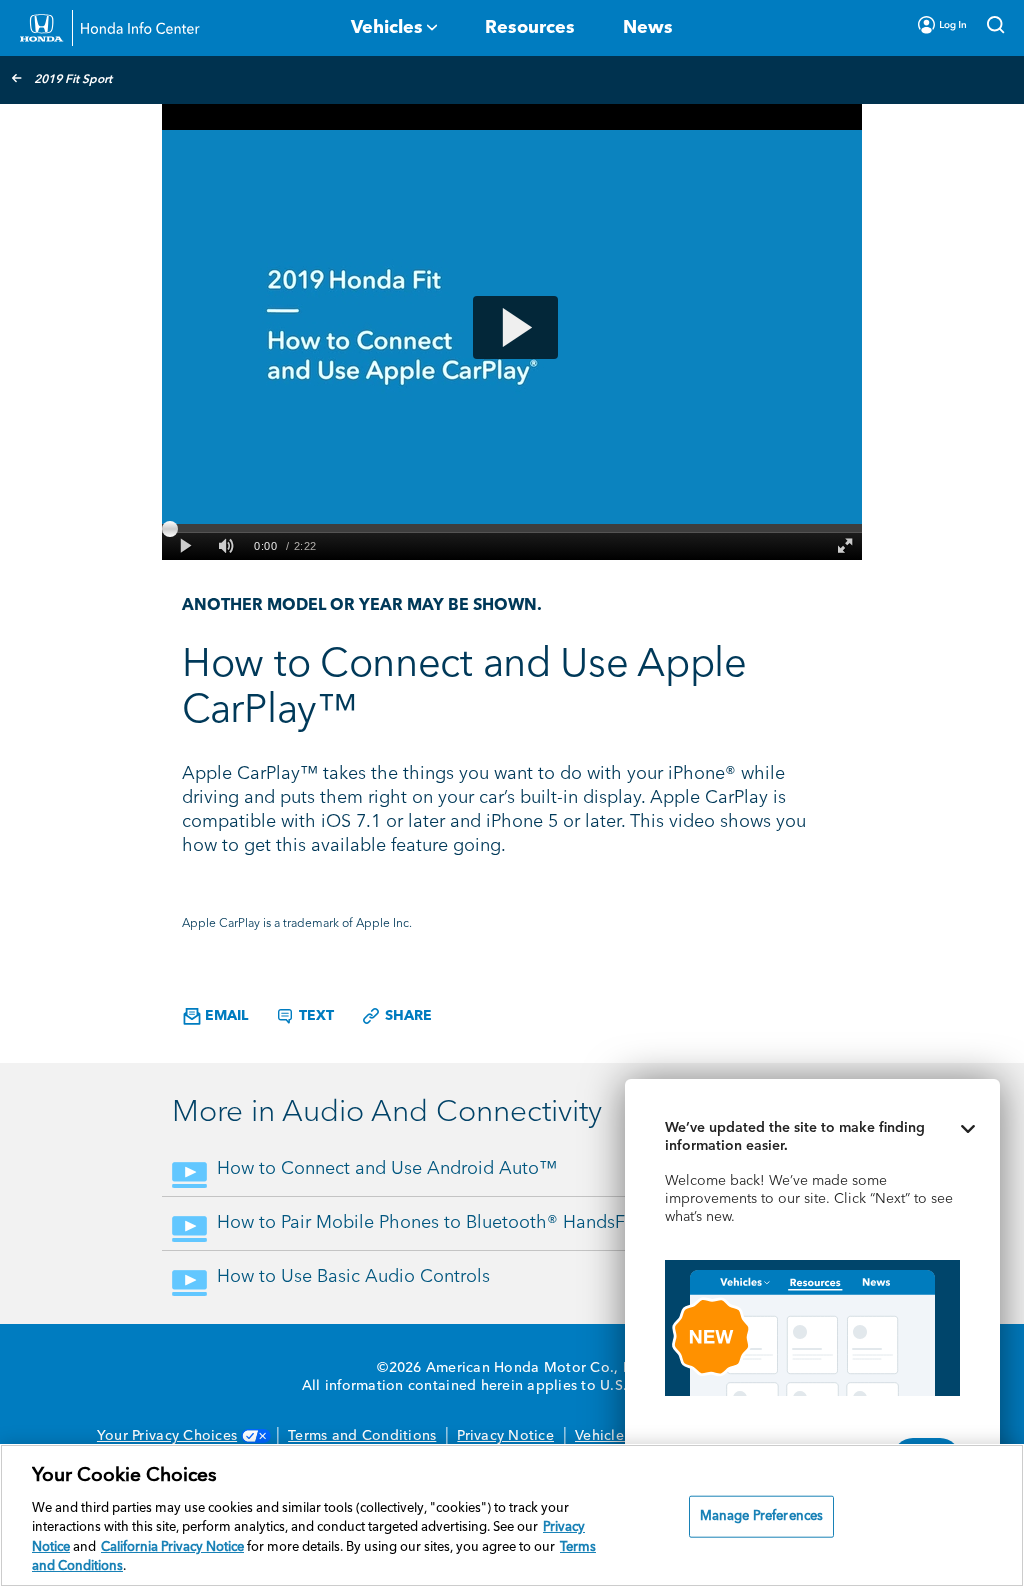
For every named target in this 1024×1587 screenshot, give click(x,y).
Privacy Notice (505, 1436)
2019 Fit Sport (73, 80)
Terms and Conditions (362, 1436)
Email (224, 1016)
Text (314, 1016)
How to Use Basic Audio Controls (353, 1277)
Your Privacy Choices (167, 1436)
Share (406, 1016)
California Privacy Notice (172, 1547)
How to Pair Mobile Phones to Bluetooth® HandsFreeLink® (455, 1223)
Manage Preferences (761, 1516)
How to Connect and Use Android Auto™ (387, 1169)
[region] (512, 1515)
